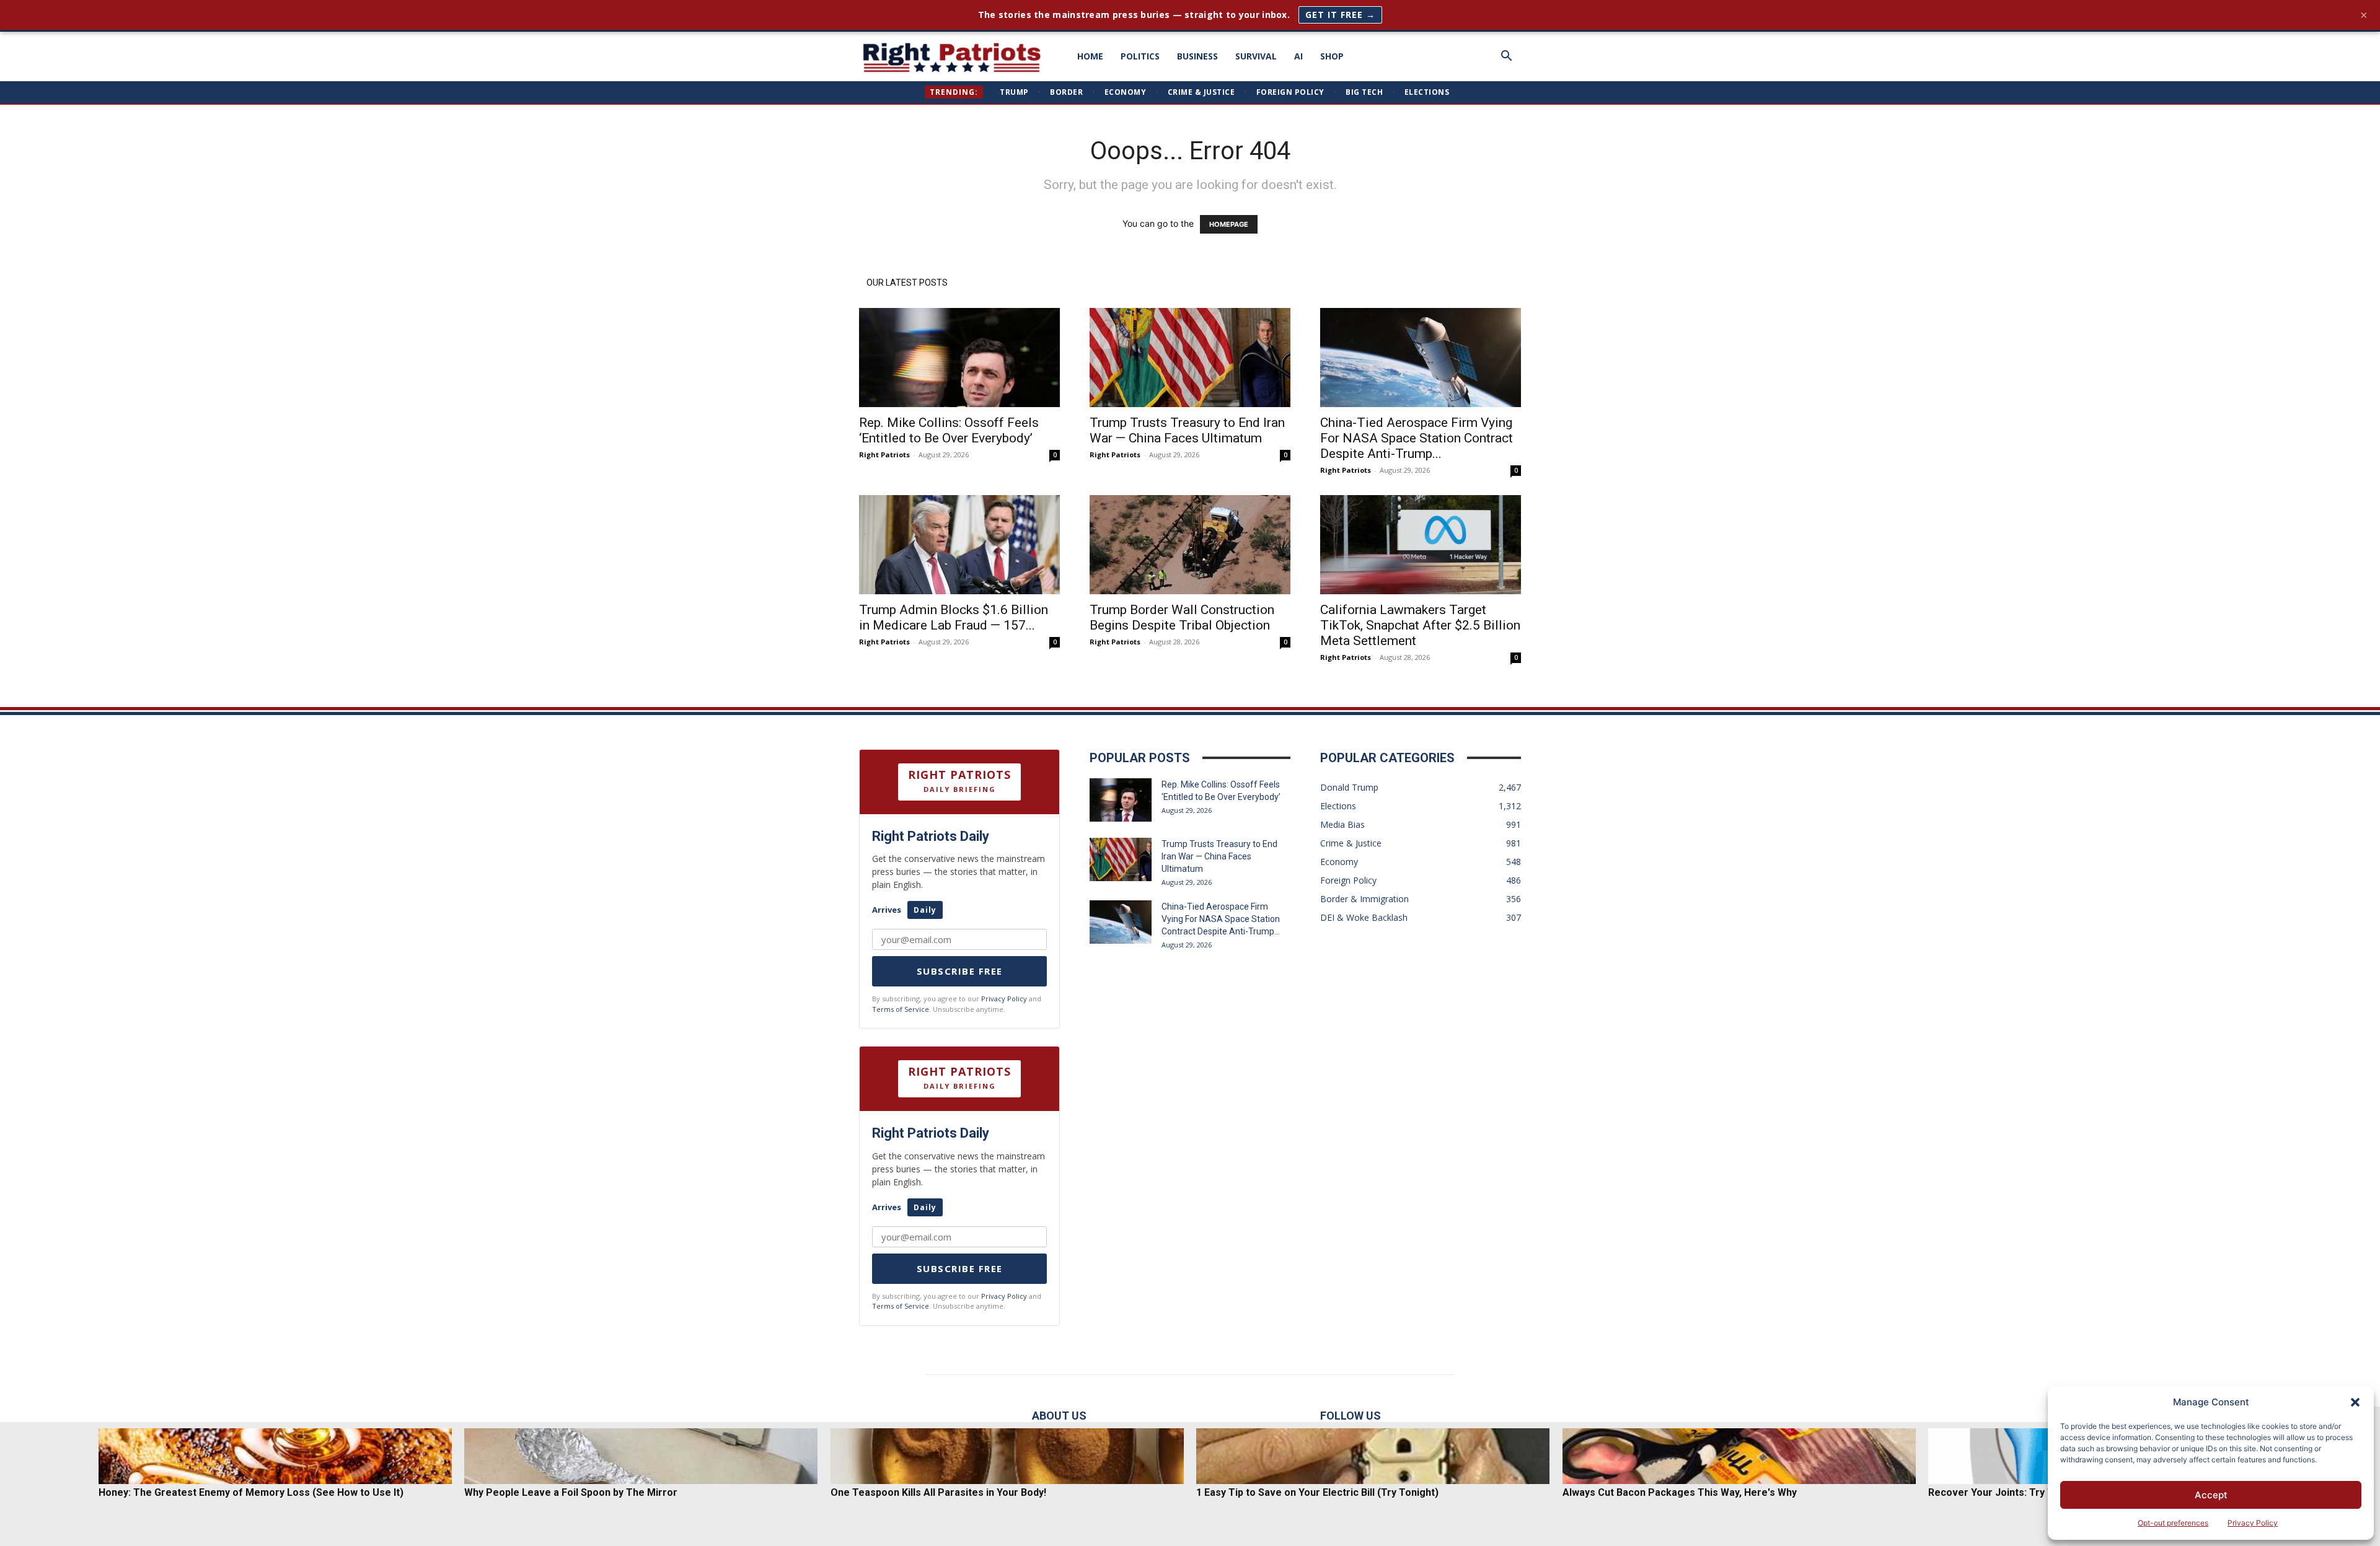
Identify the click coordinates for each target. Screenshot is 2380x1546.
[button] (2355, 1402)
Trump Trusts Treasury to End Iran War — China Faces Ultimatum (1187, 430)
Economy (1126, 92)
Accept (2211, 1495)
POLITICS (1140, 56)
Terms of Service (901, 1009)
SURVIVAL (1256, 56)
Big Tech (1364, 92)
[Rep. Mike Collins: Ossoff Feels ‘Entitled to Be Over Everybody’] (959, 358)
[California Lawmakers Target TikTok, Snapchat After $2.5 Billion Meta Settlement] (1421, 545)
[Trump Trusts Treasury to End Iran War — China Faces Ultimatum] (1190, 358)
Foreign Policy (1290, 92)
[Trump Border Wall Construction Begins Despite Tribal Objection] (1190, 545)
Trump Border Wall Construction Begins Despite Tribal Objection (1182, 617)
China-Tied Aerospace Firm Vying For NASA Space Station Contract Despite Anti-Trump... (1417, 438)
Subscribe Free (960, 971)
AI (1298, 56)
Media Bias (1342, 824)
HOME (1090, 56)
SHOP (1332, 56)
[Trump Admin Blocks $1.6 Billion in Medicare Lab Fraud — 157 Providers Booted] (959, 545)
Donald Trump (1349, 787)
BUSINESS (1197, 56)
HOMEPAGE (1229, 224)
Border (1066, 92)
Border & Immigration (1364, 899)
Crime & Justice (1201, 92)
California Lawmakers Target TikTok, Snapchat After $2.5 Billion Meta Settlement (1420, 625)
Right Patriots (884, 455)
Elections (1427, 92)
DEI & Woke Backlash (1364, 917)
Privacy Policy (2253, 1523)
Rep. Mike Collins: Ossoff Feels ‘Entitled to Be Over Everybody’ (949, 430)
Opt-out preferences (2173, 1523)
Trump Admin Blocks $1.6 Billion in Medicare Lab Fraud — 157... (954, 617)
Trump (1014, 92)
